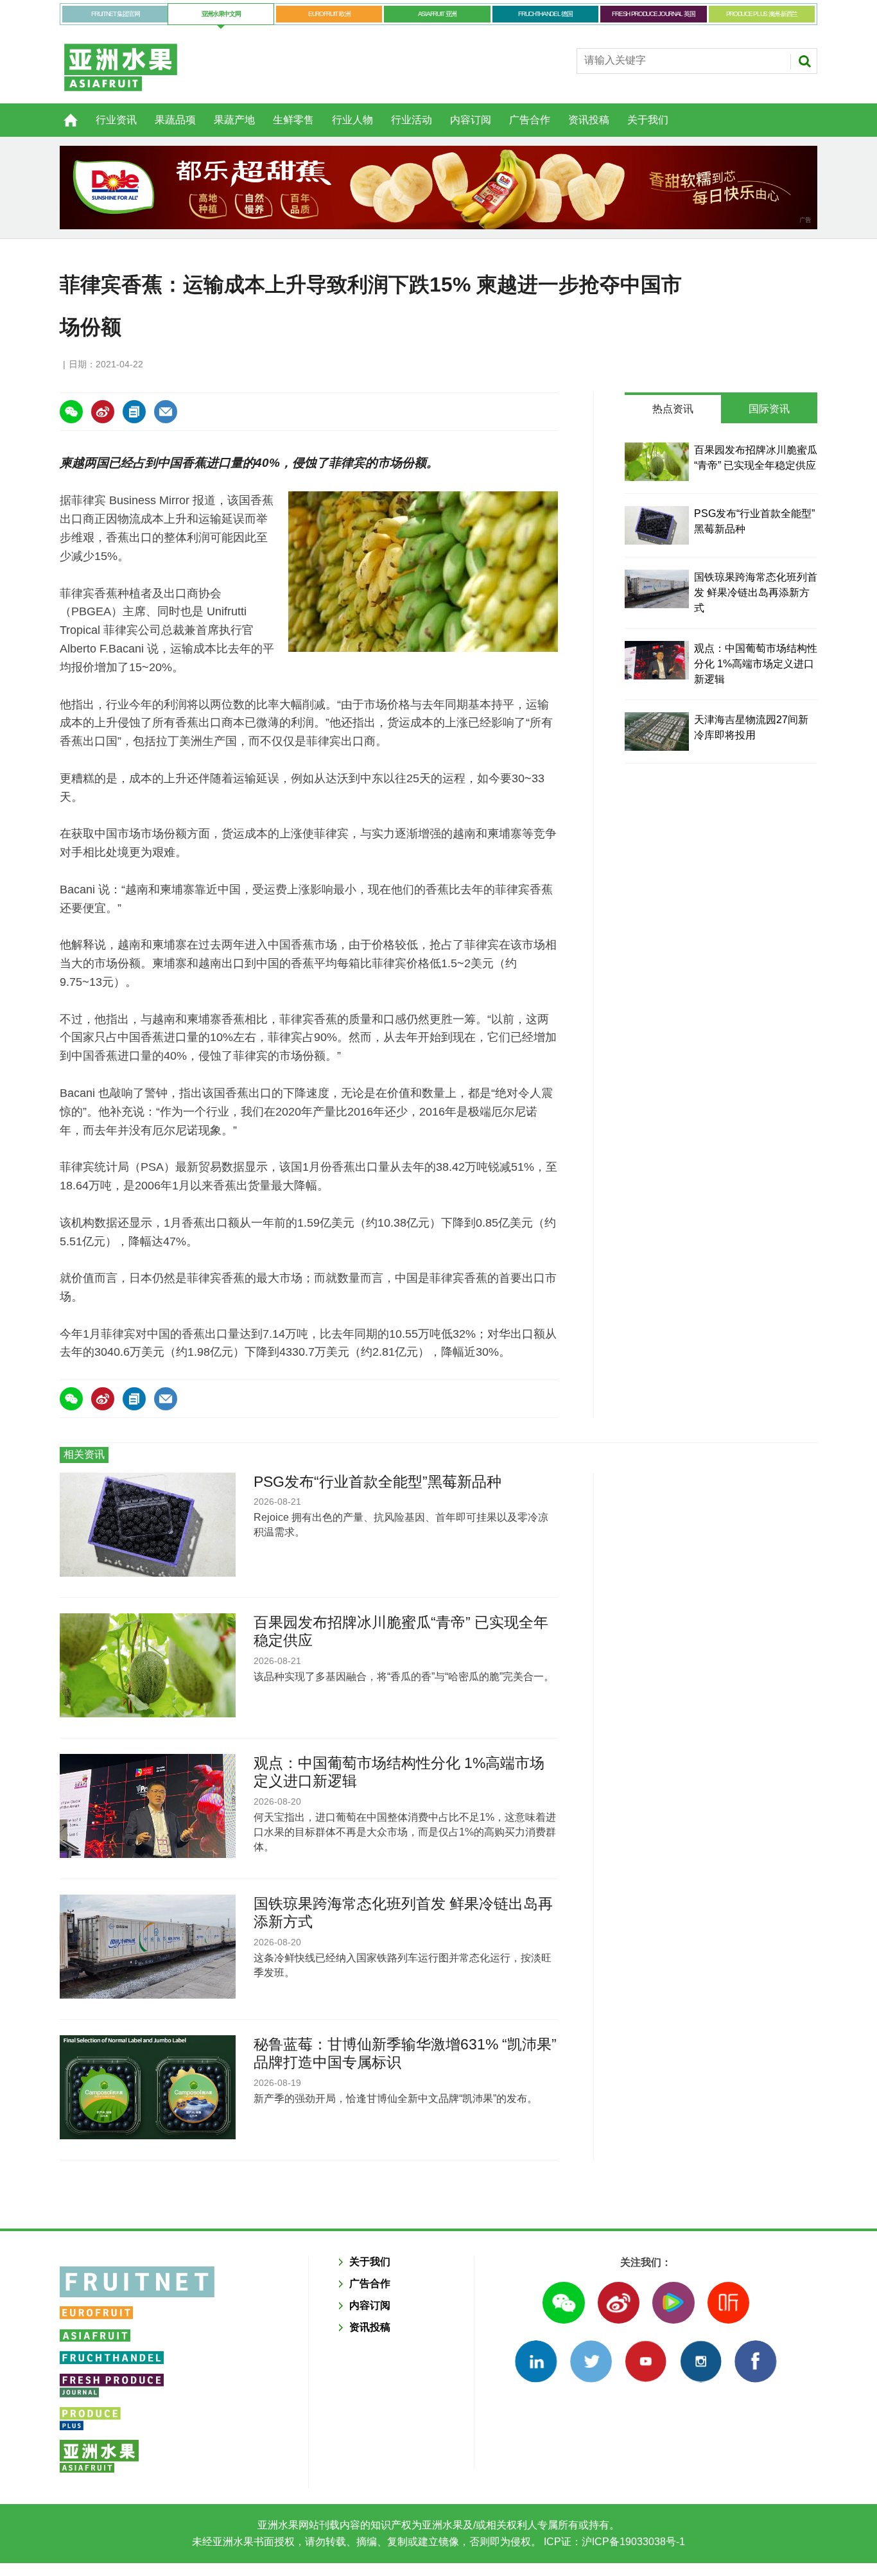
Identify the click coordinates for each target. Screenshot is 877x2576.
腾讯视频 (673, 2303)
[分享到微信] (71, 412)
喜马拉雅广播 (728, 2303)
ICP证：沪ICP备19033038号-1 (613, 2542)
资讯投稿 (589, 120)
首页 (63, 113)
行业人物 (352, 120)
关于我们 (648, 120)
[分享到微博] (103, 412)
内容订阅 (471, 120)
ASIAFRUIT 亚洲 (437, 14)
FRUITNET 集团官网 (115, 14)
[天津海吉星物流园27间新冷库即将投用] (657, 732)
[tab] (673, 409)
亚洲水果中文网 (221, 14)
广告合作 (530, 120)
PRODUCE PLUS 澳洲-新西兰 (762, 14)
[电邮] (166, 412)
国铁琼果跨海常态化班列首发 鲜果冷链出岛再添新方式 (756, 592)
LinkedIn (536, 2361)
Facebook (755, 2361)
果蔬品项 (175, 120)
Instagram (701, 2361)
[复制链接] (134, 412)
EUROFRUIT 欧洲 (329, 14)
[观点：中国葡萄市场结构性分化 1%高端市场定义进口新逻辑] (657, 660)
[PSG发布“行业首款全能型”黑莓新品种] (657, 525)
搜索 (804, 61)
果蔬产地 (234, 120)
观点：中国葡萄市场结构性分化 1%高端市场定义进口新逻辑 (756, 664)
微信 (563, 2303)
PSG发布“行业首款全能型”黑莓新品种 (378, 1482)
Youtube (646, 2361)
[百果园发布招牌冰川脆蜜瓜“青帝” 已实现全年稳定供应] (657, 462)
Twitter (591, 2361)
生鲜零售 (293, 120)
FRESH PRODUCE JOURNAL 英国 (653, 14)
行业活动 (412, 120)
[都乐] (438, 188)
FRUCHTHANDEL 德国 (545, 14)
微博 (619, 2303)
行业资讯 (116, 120)
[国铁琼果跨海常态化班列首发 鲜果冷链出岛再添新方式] (657, 589)
